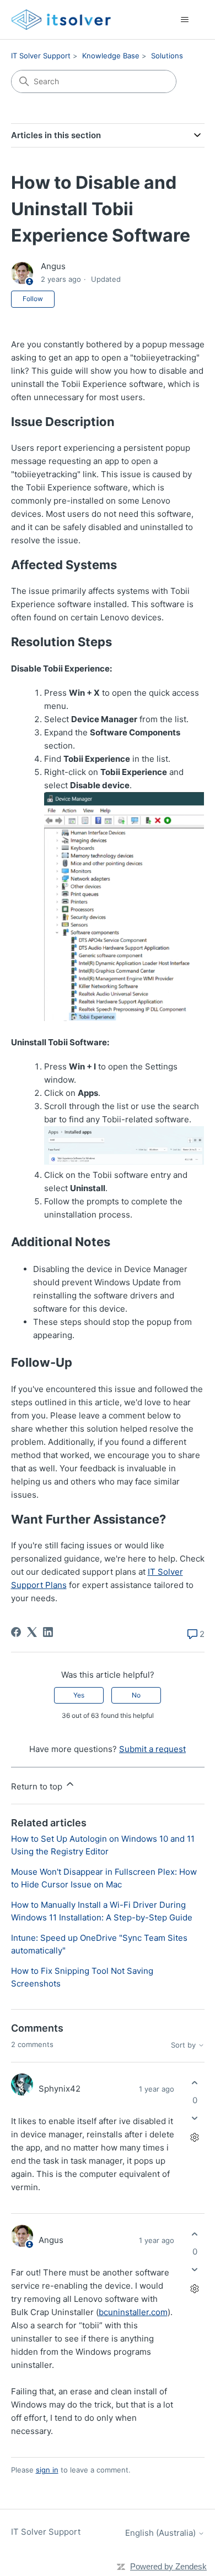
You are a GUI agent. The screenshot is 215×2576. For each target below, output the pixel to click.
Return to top (38, 1786)
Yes (79, 1695)
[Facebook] (16, 1632)
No (136, 1695)
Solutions (167, 56)
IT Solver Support (41, 56)
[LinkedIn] (48, 1632)
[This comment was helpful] (195, 2083)
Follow (33, 299)
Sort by (184, 2045)
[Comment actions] (195, 2137)
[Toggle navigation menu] (185, 20)
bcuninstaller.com (133, 2312)
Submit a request (152, 1749)
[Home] (61, 20)
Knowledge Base (111, 56)
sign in (47, 2470)
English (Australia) (162, 2533)
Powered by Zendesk (168, 2566)
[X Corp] (32, 1632)
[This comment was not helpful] (195, 2118)
